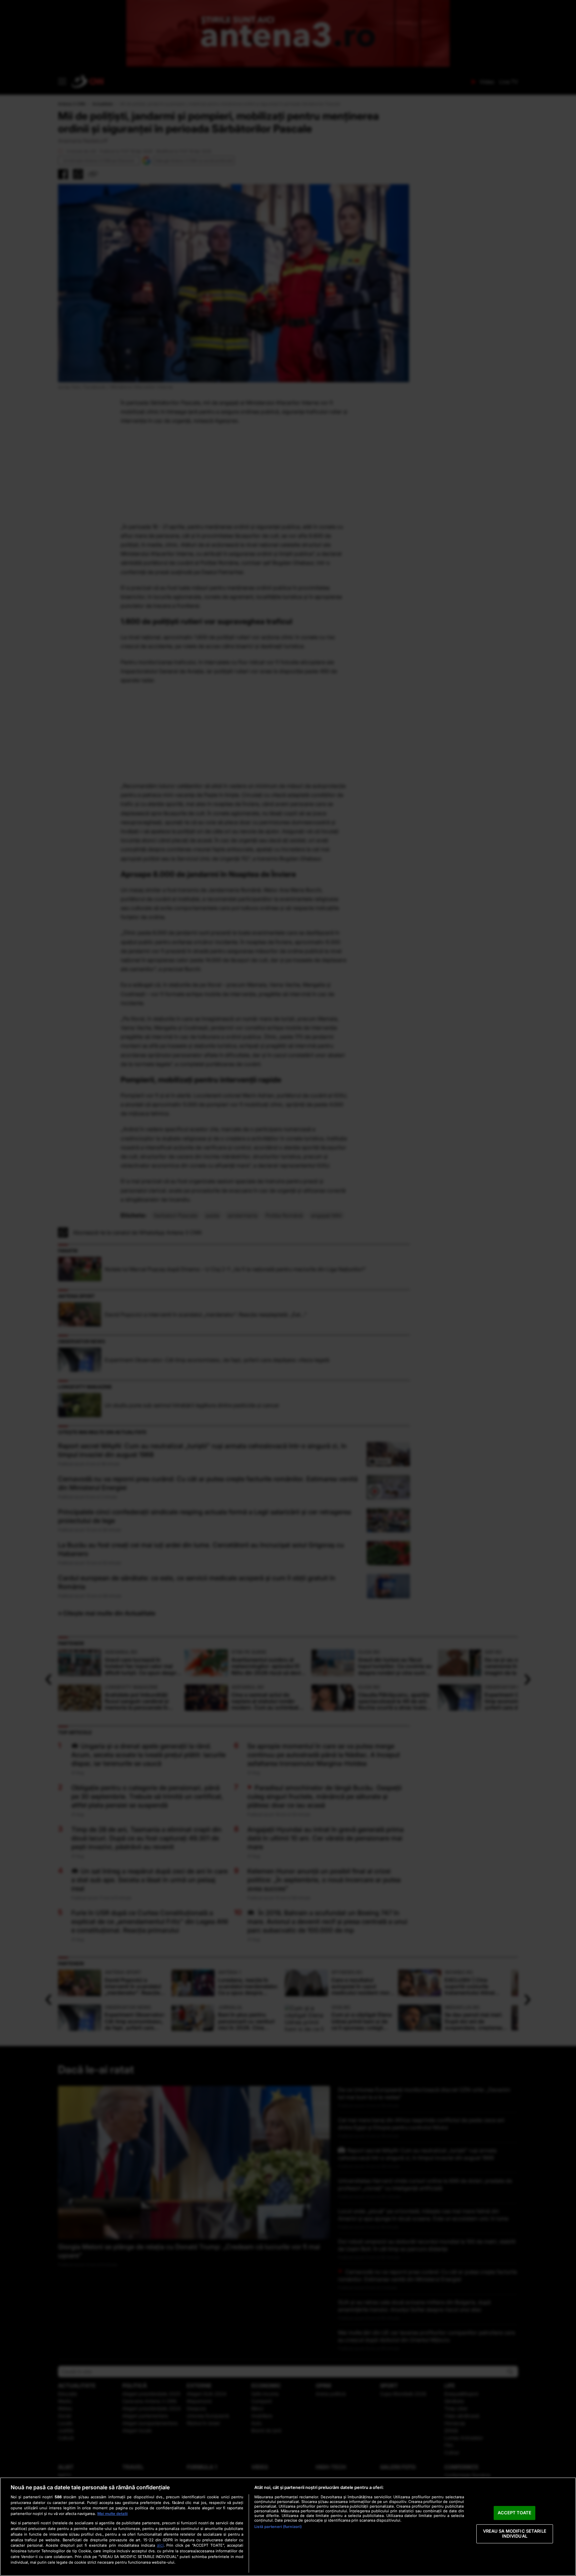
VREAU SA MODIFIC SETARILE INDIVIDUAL (515, 2534)
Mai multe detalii (112, 2514)
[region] (288, 2527)
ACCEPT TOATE (514, 2513)
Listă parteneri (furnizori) (278, 2527)
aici (160, 2545)
